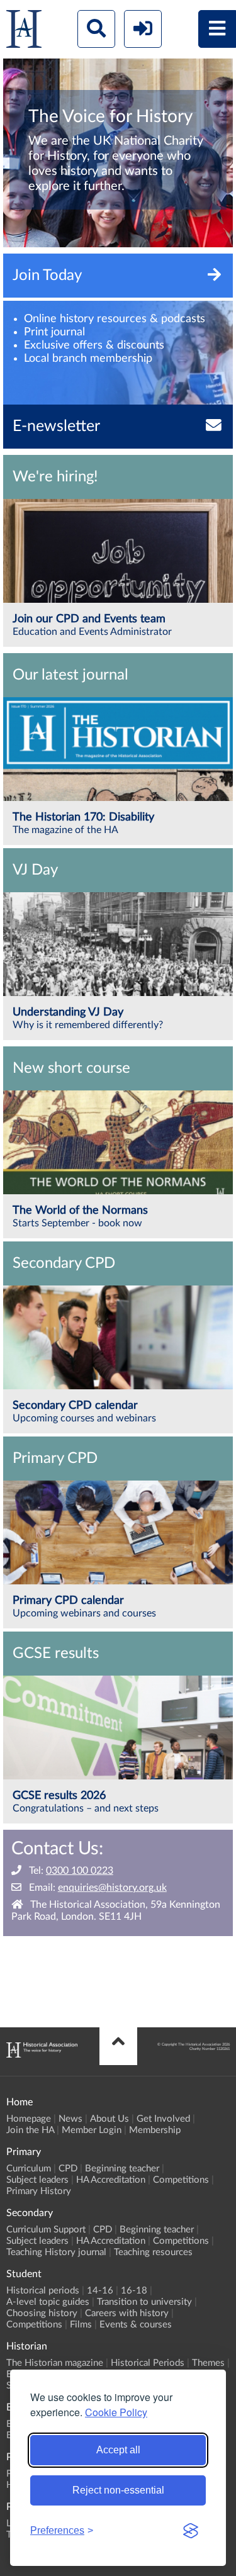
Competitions (181, 2180)
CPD (68, 2169)
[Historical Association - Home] (42, 2054)
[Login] (143, 29)
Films (81, 2325)
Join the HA (30, 2130)
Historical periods (43, 2291)
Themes (208, 2363)
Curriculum (29, 2169)
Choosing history (42, 2313)
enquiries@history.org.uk (112, 1888)
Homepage (29, 2119)
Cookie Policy (116, 2412)
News (70, 2119)
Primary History (39, 2191)
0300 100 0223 (80, 1871)
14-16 (100, 2291)
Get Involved (163, 2119)
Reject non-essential (118, 2490)
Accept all (118, 2450)
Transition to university (144, 2302)
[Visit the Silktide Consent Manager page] (191, 2531)
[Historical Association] (24, 32)
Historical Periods (148, 2363)
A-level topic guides (48, 2302)
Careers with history (127, 2313)
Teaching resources (153, 2252)
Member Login (92, 2130)
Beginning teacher (122, 2169)
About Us (110, 2119)
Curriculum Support (46, 2230)
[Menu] (217, 29)
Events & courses (136, 2325)
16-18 (134, 2291)
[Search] (96, 29)
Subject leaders (37, 2180)
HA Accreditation (111, 2180)
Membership (155, 2130)
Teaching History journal (56, 2252)
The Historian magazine (55, 2363)
